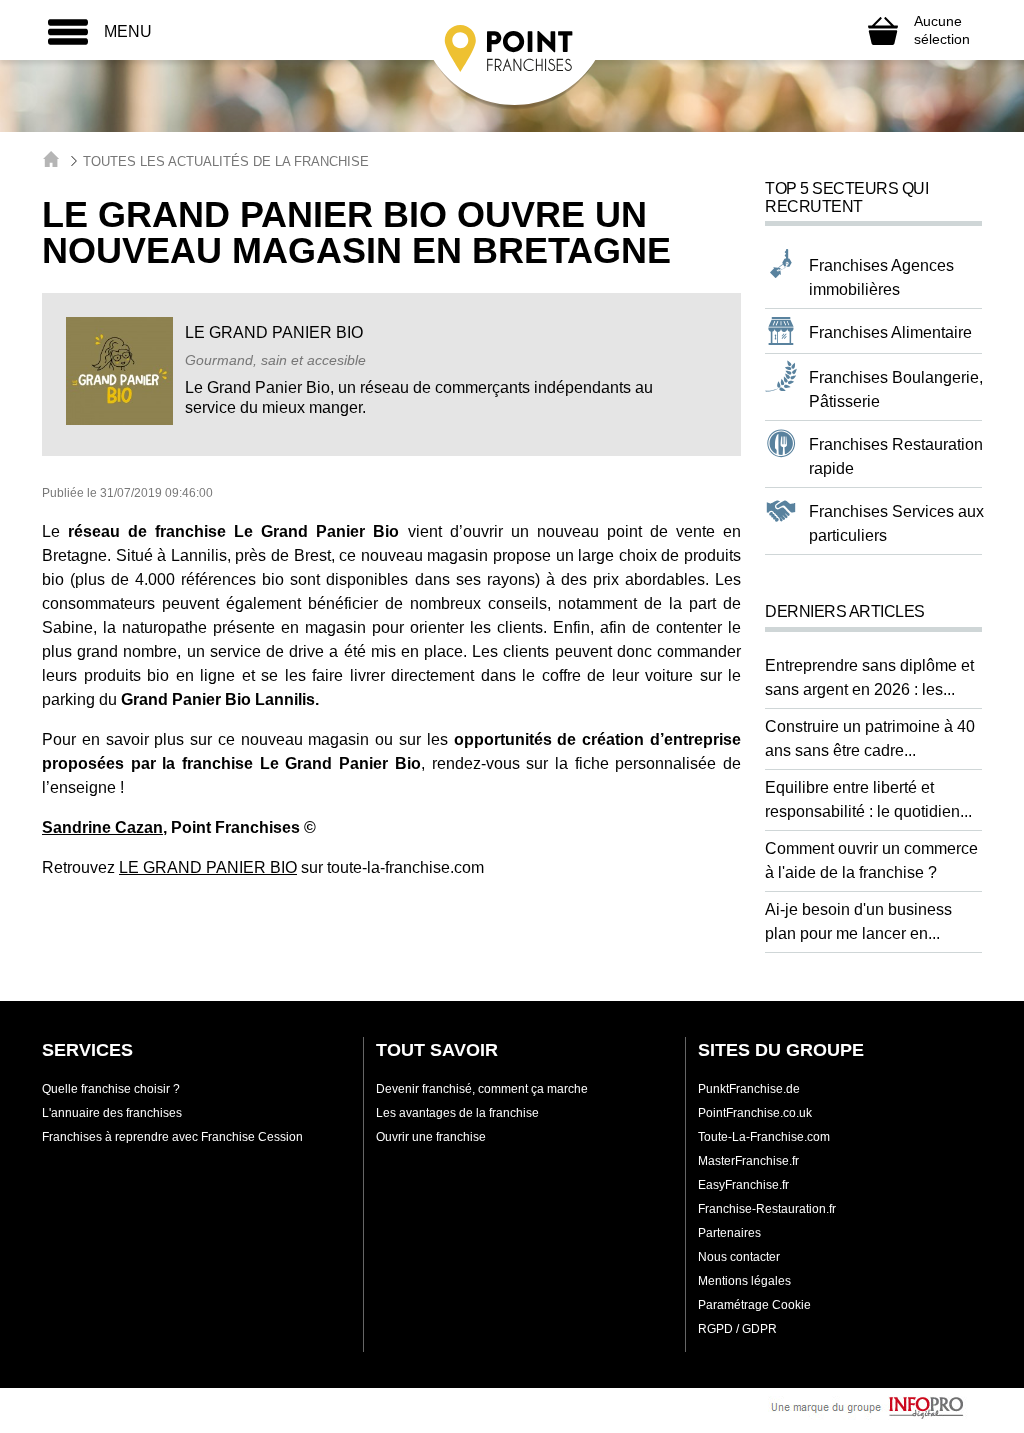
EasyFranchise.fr (743, 1185)
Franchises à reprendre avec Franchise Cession (172, 1137)
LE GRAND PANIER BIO (208, 867)
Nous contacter (739, 1257)
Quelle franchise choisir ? (111, 1089)
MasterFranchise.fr (748, 1161)
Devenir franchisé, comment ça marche (482, 1089)
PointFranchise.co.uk (755, 1113)
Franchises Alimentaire (890, 332)
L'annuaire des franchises (112, 1113)
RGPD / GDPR (737, 1329)
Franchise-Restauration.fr (767, 1209)
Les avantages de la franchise (457, 1113)
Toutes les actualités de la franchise (226, 161)
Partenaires (729, 1233)
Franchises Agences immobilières (881, 277)
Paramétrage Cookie (754, 1305)
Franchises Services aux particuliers (896, 523)
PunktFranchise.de (749, 1089)
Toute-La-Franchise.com (764, 1137)
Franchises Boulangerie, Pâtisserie (896, 389)
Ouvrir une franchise (431, 1137)
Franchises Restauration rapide (896, 456)
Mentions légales (744, 1281)
